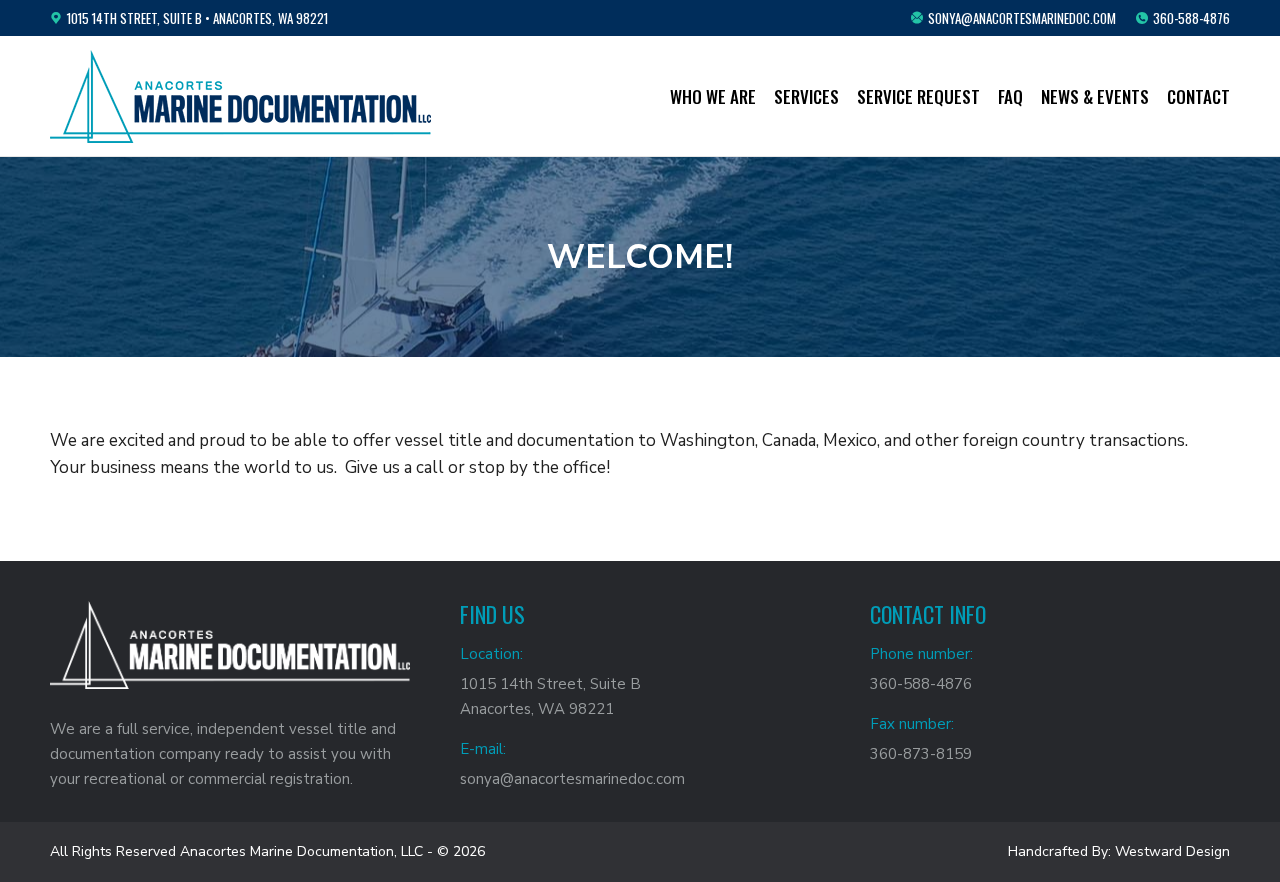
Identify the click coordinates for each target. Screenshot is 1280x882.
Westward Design (1172, 851)
